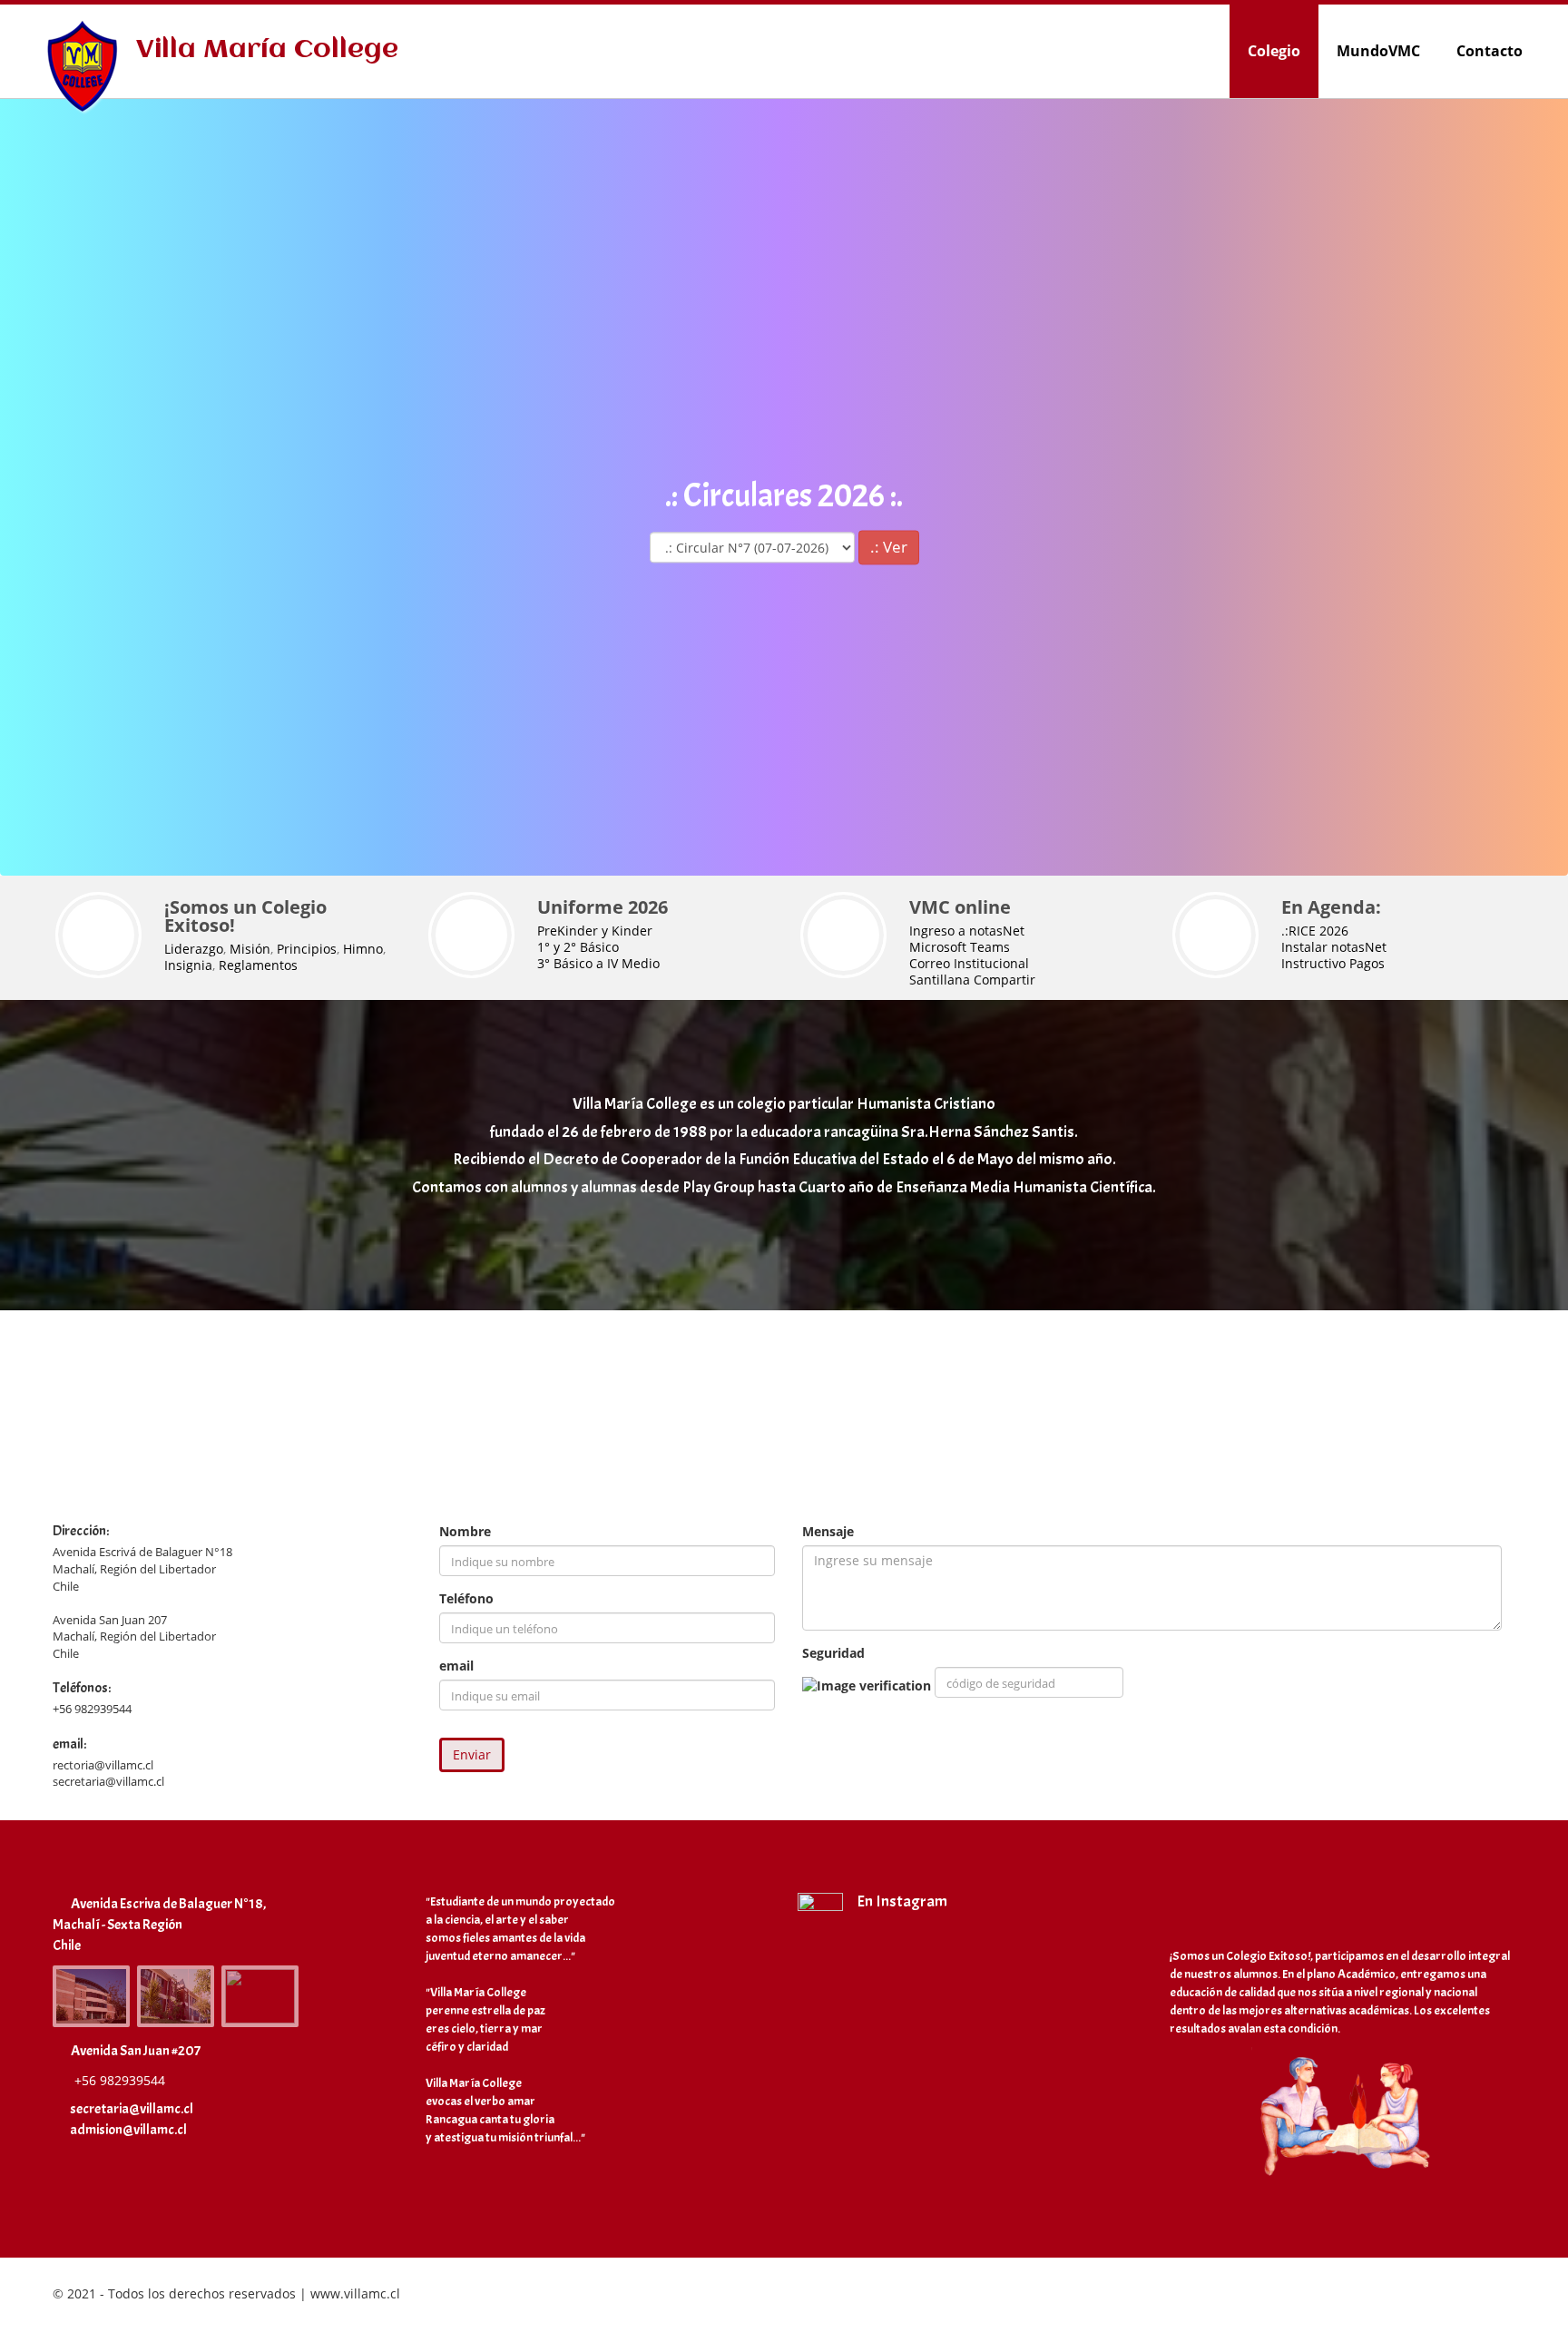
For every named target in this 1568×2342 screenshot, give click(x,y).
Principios (307, 949)
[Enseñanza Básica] (176, 1996)
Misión (250, 949)
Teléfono (466, 1598)
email (456, 1666)
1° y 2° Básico (578, 947)
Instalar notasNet (1334, 947)
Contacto (1490, 51)
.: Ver (889, 547)
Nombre (465, 1531)
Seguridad (833, 1653)
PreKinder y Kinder (595, 931)
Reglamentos (258, 965)
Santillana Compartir (972, 980)
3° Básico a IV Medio (598, 963)
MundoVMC (1378, 51)
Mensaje (828, 1531)
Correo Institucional (969, 963)
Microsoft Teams (960, 947)
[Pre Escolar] (260, 1996)
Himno (363, 949)
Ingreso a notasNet (967, 931)
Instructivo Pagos (1333, 963)
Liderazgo (194, 949)
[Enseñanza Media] (91, 1996)
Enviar (472, 1754)
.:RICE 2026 (1315, 931)
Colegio (1274, 51)
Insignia (188, 965)
